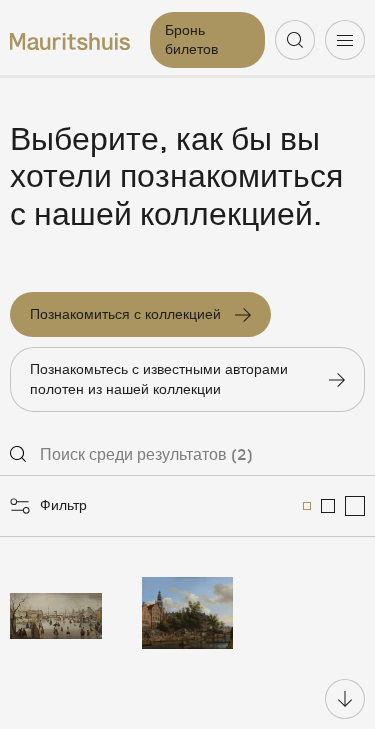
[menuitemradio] (307, 506)
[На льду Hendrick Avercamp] (56, 613)
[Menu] (345, 40)
